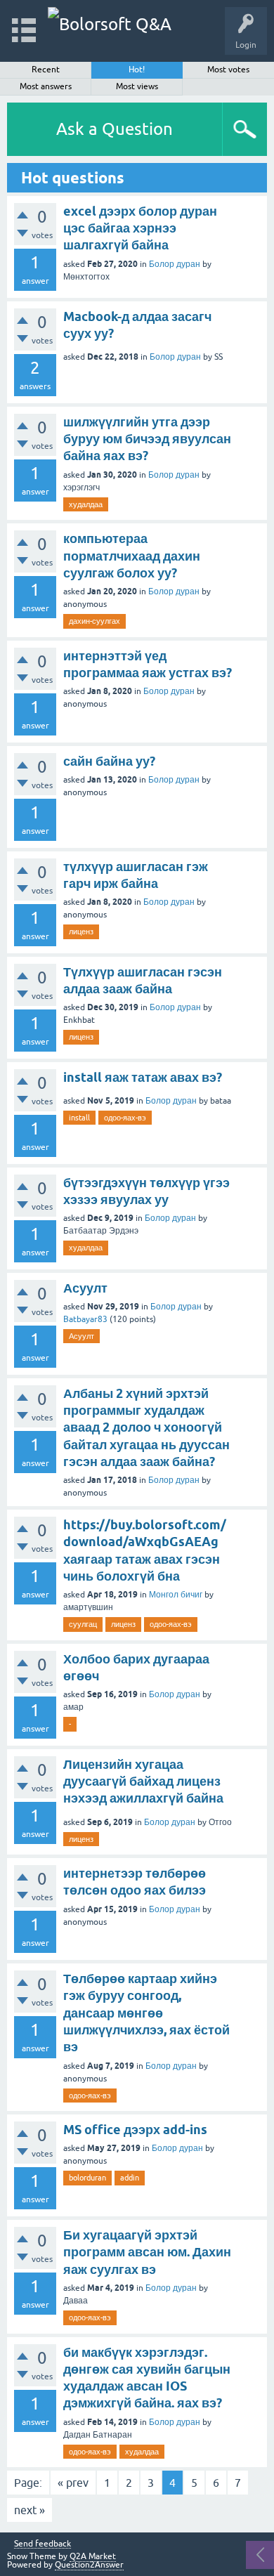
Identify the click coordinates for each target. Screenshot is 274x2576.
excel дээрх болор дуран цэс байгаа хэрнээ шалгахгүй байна (140, 228)
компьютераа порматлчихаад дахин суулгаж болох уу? (132, 556)
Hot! (137, 70)
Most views (137, 86)
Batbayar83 (85, 1319)
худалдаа (86, 504)
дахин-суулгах (94, 621)
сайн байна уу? (109, 761)
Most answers (46, 86)
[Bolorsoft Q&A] (110, 24)
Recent (46, 70)
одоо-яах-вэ (125, 1118)
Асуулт (85, 1288)
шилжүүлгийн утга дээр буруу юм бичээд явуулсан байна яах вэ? (147, 439)
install (79, 1118)
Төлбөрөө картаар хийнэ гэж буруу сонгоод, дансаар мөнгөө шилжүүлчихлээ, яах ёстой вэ (146, 2013)
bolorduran (87, 2178)
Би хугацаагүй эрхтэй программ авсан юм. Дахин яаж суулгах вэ (147, 2252)
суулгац (83, 1624)
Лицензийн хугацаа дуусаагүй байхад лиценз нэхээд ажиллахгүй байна (143, 1781)
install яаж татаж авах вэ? (143, 1077)
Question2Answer (89, 2565)
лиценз (81, 931)
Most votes (228, 70)
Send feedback (43, 2544)
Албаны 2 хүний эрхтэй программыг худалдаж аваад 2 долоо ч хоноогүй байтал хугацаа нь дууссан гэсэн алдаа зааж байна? (146, 1427)
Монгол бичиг (176, 1595)
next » (30, 2510)
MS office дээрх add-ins (135, 2130)
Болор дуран (175, 264)
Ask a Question (115, 129)
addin (130, 2178)
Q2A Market (93, 2556)
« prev (73, 2483)
